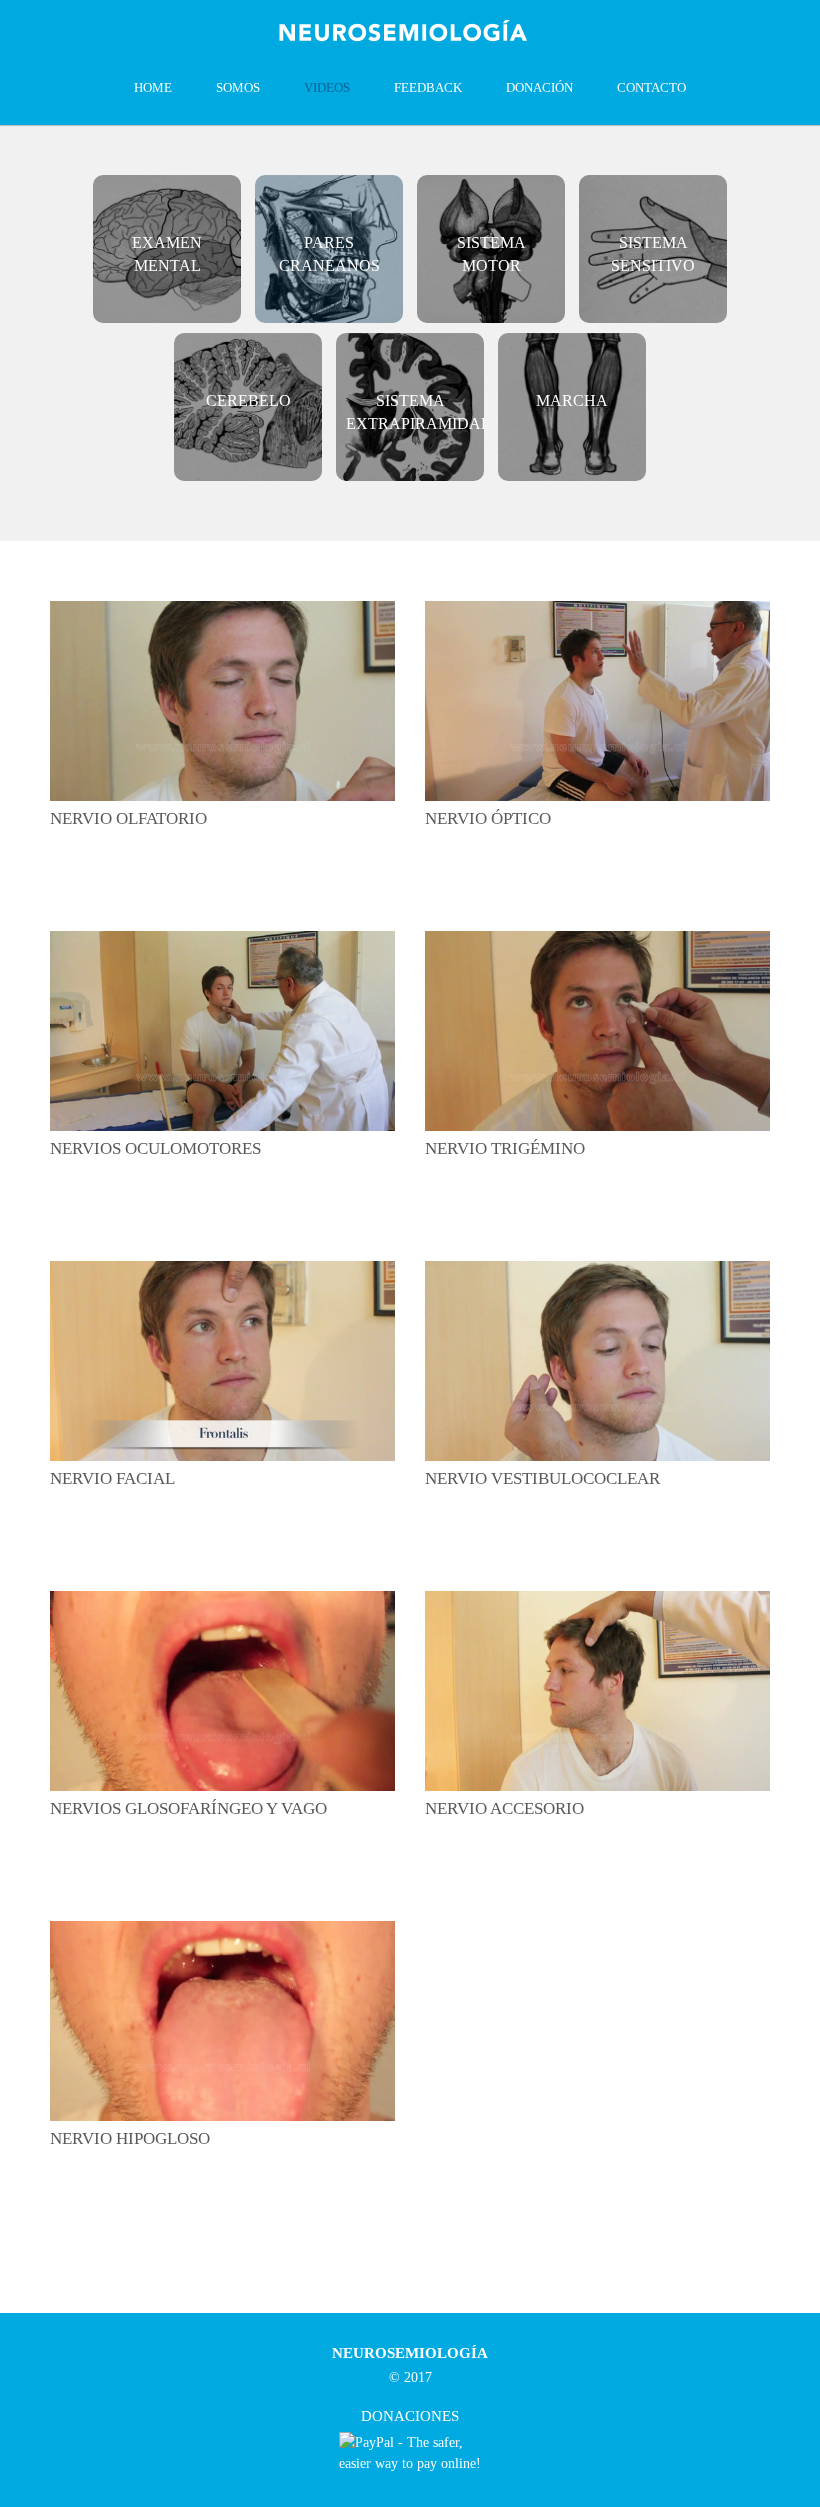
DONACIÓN (539, 87)
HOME (153, 87)
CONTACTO (651, 87)
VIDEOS (327, 87)
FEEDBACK (428, 87)
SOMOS (238, 87)
